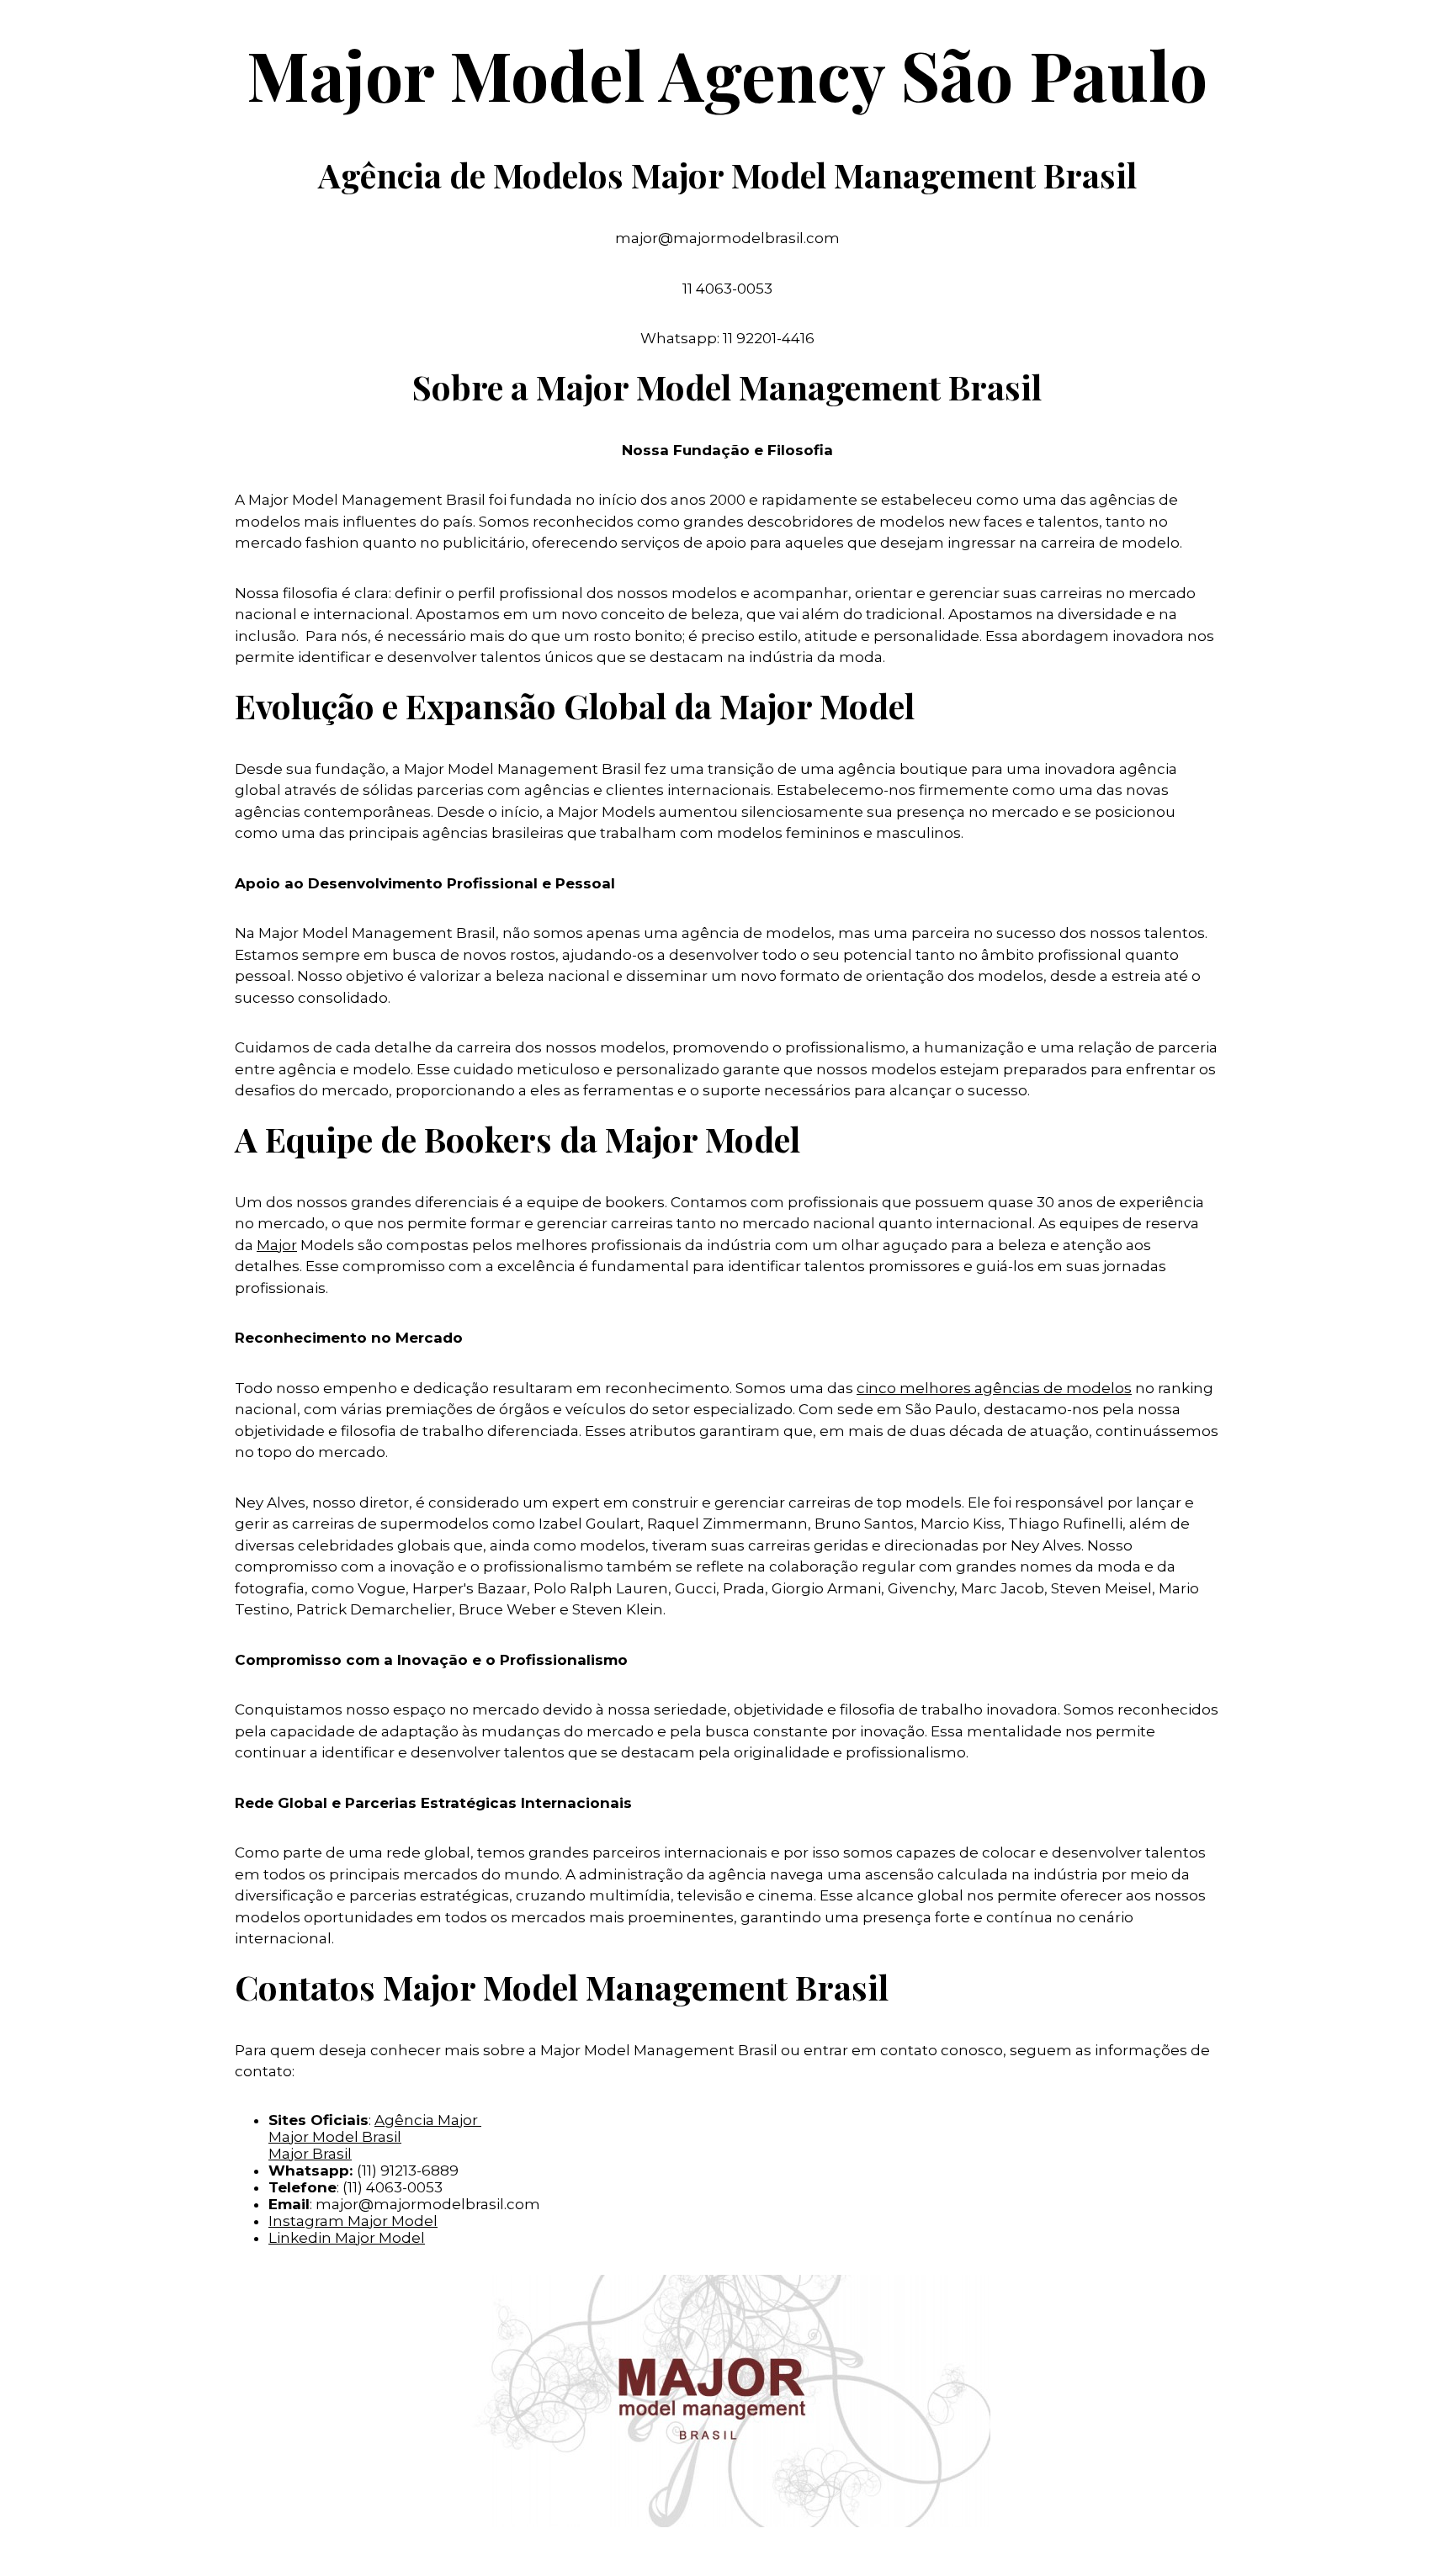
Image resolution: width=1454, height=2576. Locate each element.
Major (277, 1245)
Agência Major (428, 2120)
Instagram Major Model (353, 2221)
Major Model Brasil (335, 2137)
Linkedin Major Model (347, 2238)
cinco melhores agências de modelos (994, 1388)
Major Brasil (310, 2154)
